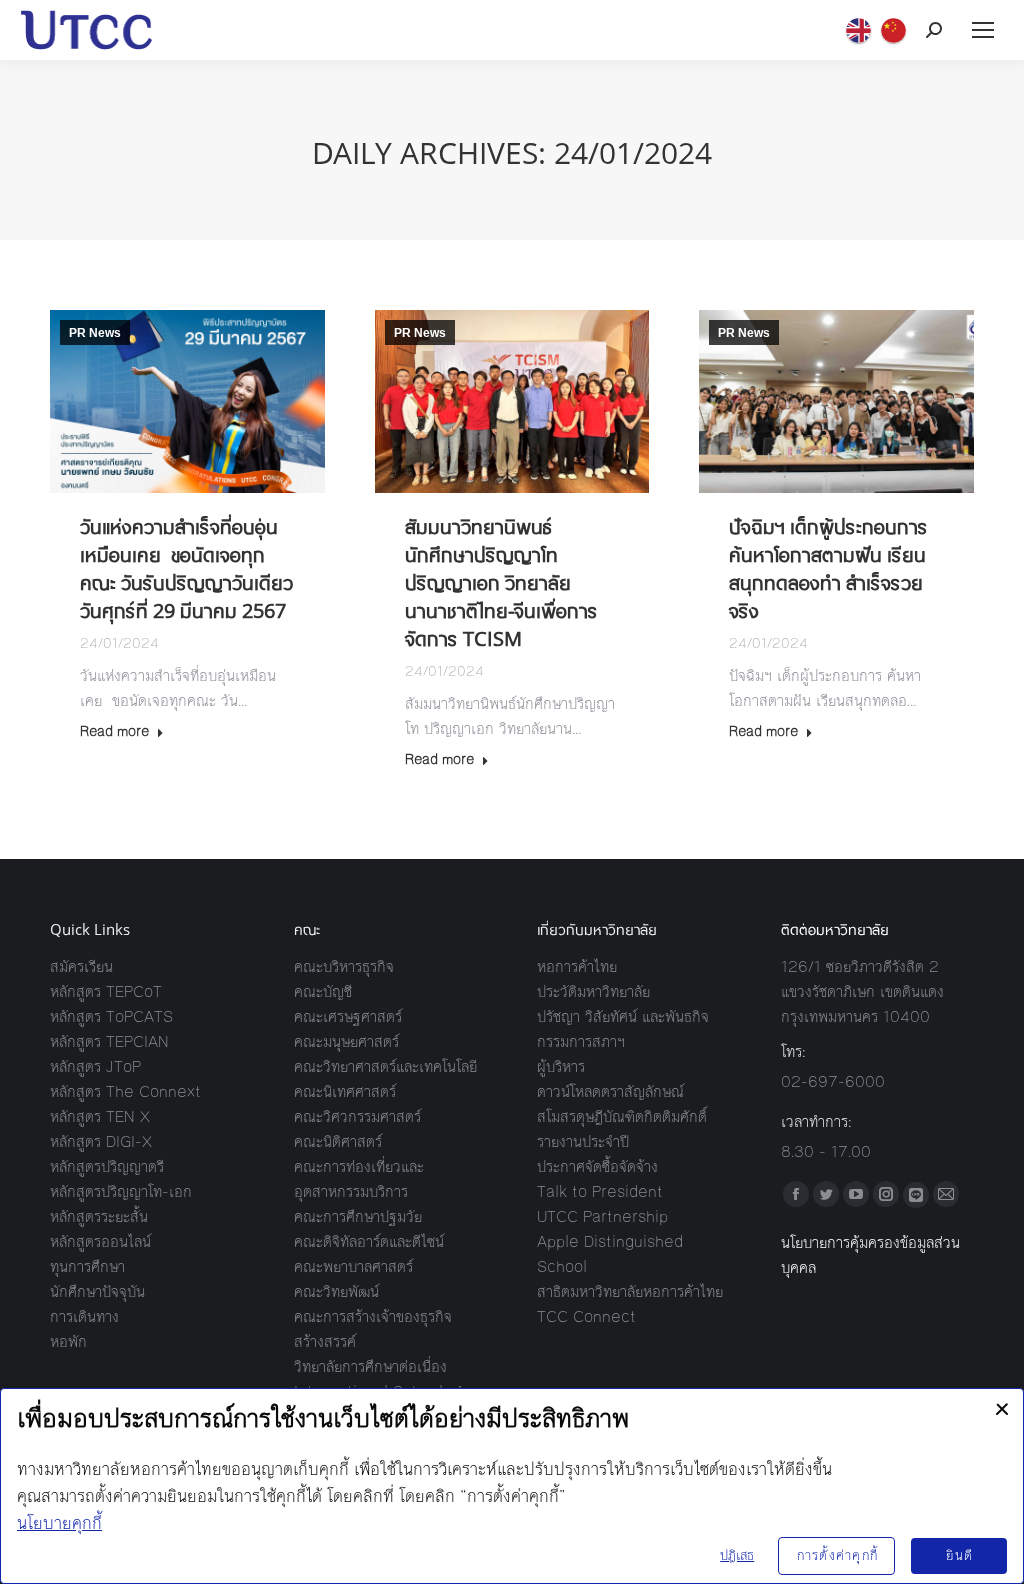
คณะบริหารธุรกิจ (344, 966)
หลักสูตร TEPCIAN (109, 1041)
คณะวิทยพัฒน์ (336, 1291)
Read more (114, 732)
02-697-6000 (833, 1081)
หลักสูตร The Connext (125, 1091)
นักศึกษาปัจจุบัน (97, 1291)
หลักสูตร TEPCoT (106, 991)
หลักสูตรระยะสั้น (99, 1216)
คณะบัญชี (323, 991)
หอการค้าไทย (577, 966)
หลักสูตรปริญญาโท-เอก (121, 1191)
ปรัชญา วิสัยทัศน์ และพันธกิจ (623, 1016)
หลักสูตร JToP (95, 1066)
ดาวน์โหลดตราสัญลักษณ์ (610, 1091)
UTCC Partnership (602, 1216)
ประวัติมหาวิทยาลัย (593, 991)
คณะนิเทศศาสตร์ (345, 1091)
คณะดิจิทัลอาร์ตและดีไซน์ (369, 1241)
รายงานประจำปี (583, 1141)
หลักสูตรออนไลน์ (100, 1241)
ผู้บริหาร (561, 1066)
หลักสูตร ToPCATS (111, 1016)
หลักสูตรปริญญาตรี (107, 1166)
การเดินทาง (84, 1316)
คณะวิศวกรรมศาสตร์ (357, 1116)
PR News (95, 333)
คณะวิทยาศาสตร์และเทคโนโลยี (385, 1066)
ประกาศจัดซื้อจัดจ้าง (597, 1166)
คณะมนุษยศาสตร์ (346, 1041)
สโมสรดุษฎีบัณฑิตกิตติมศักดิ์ (622, 1116)
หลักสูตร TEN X (100, 1116)
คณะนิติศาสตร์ (338, 1141)
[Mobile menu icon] (983, 30)
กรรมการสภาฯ (581, 1041)
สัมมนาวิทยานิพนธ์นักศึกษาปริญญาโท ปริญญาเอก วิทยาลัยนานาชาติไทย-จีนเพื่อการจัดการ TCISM (501, 582)
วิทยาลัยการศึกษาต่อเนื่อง (370, 1366)
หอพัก (68, 1341)
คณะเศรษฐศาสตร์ (348, 1016)
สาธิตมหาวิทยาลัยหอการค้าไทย (630, 1291)
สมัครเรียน (81, 966)
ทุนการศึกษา (87, 1266)
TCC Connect (586, 1316)
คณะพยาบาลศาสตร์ (353, 1266)
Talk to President (600, 1191)
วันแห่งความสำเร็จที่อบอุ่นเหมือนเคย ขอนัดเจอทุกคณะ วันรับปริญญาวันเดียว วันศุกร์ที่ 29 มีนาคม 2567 (186, 568)
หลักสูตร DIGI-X (101, 1141)
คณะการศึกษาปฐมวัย (358, 1216)
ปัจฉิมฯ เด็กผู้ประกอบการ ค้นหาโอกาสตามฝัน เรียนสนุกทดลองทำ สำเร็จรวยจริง (828, 568)
